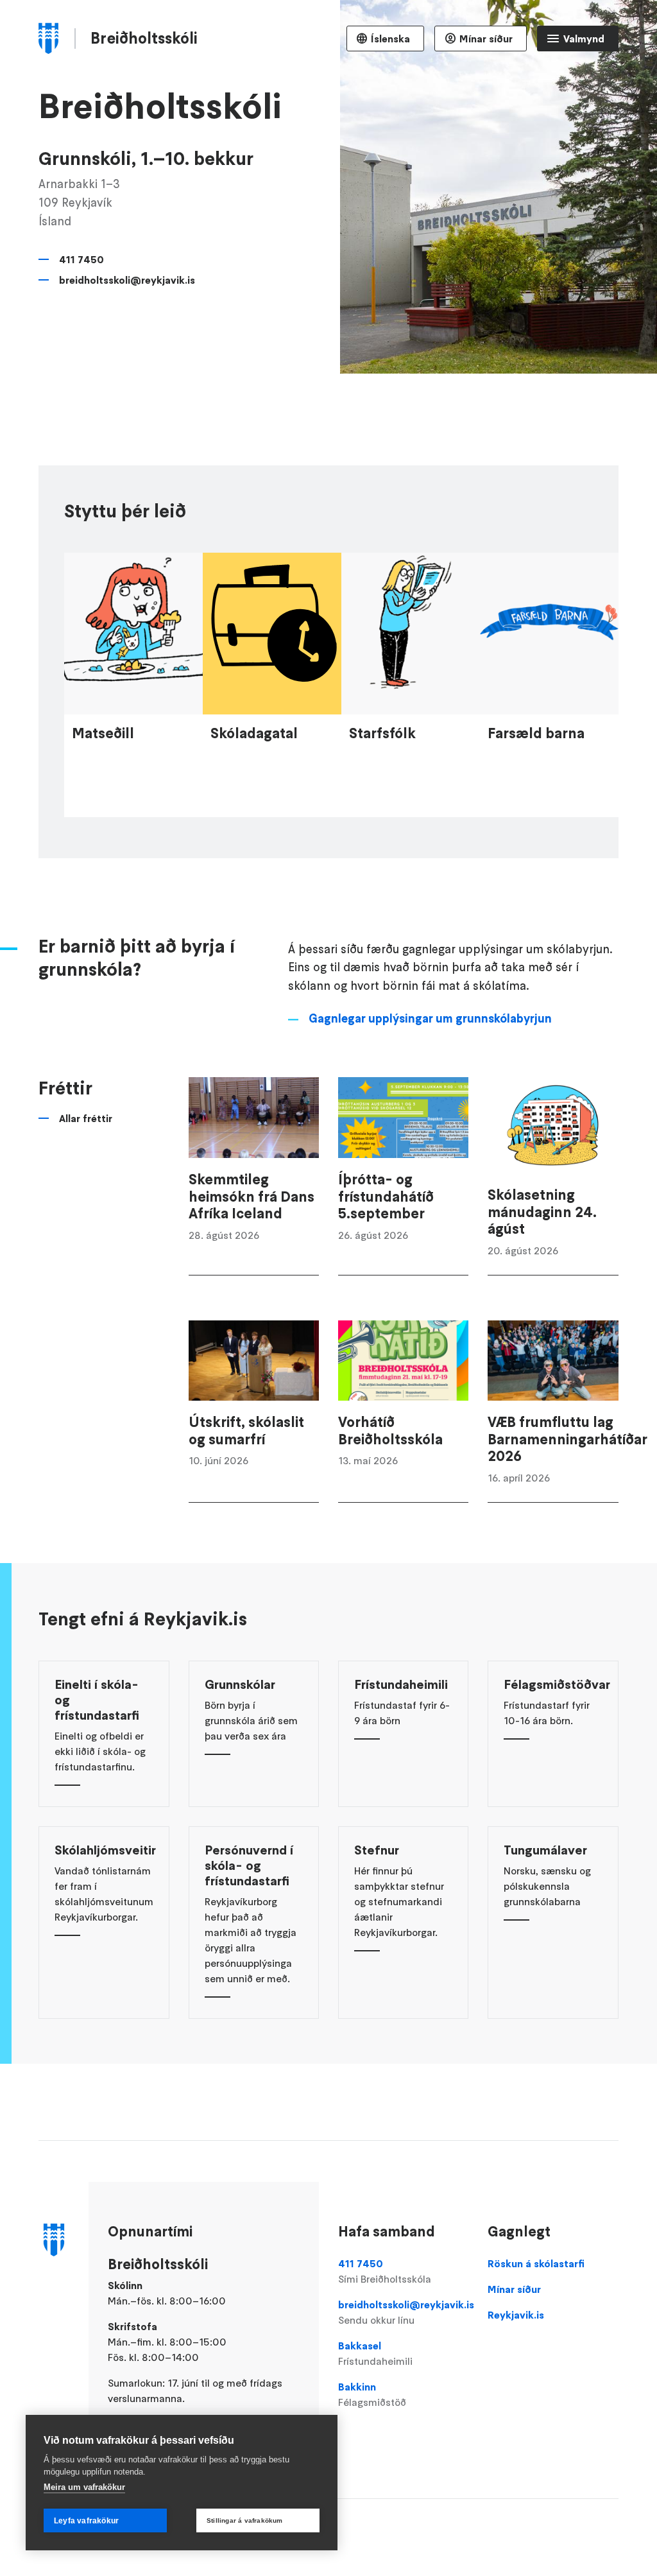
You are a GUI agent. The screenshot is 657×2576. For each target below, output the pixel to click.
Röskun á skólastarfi (536, 2263)
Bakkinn (372, 2394)
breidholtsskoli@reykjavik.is (127, 280)
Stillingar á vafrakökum (245, 2520)
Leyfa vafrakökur (86, 2521)
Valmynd (584, 39)
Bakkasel (375, 2353)
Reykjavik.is (516, 2315)
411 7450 (81, 259)
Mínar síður (486, 39)
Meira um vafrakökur (84, 2487)
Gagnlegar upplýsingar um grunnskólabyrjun (430, 1018)
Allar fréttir (86, 1118)
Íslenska (390, 39)
